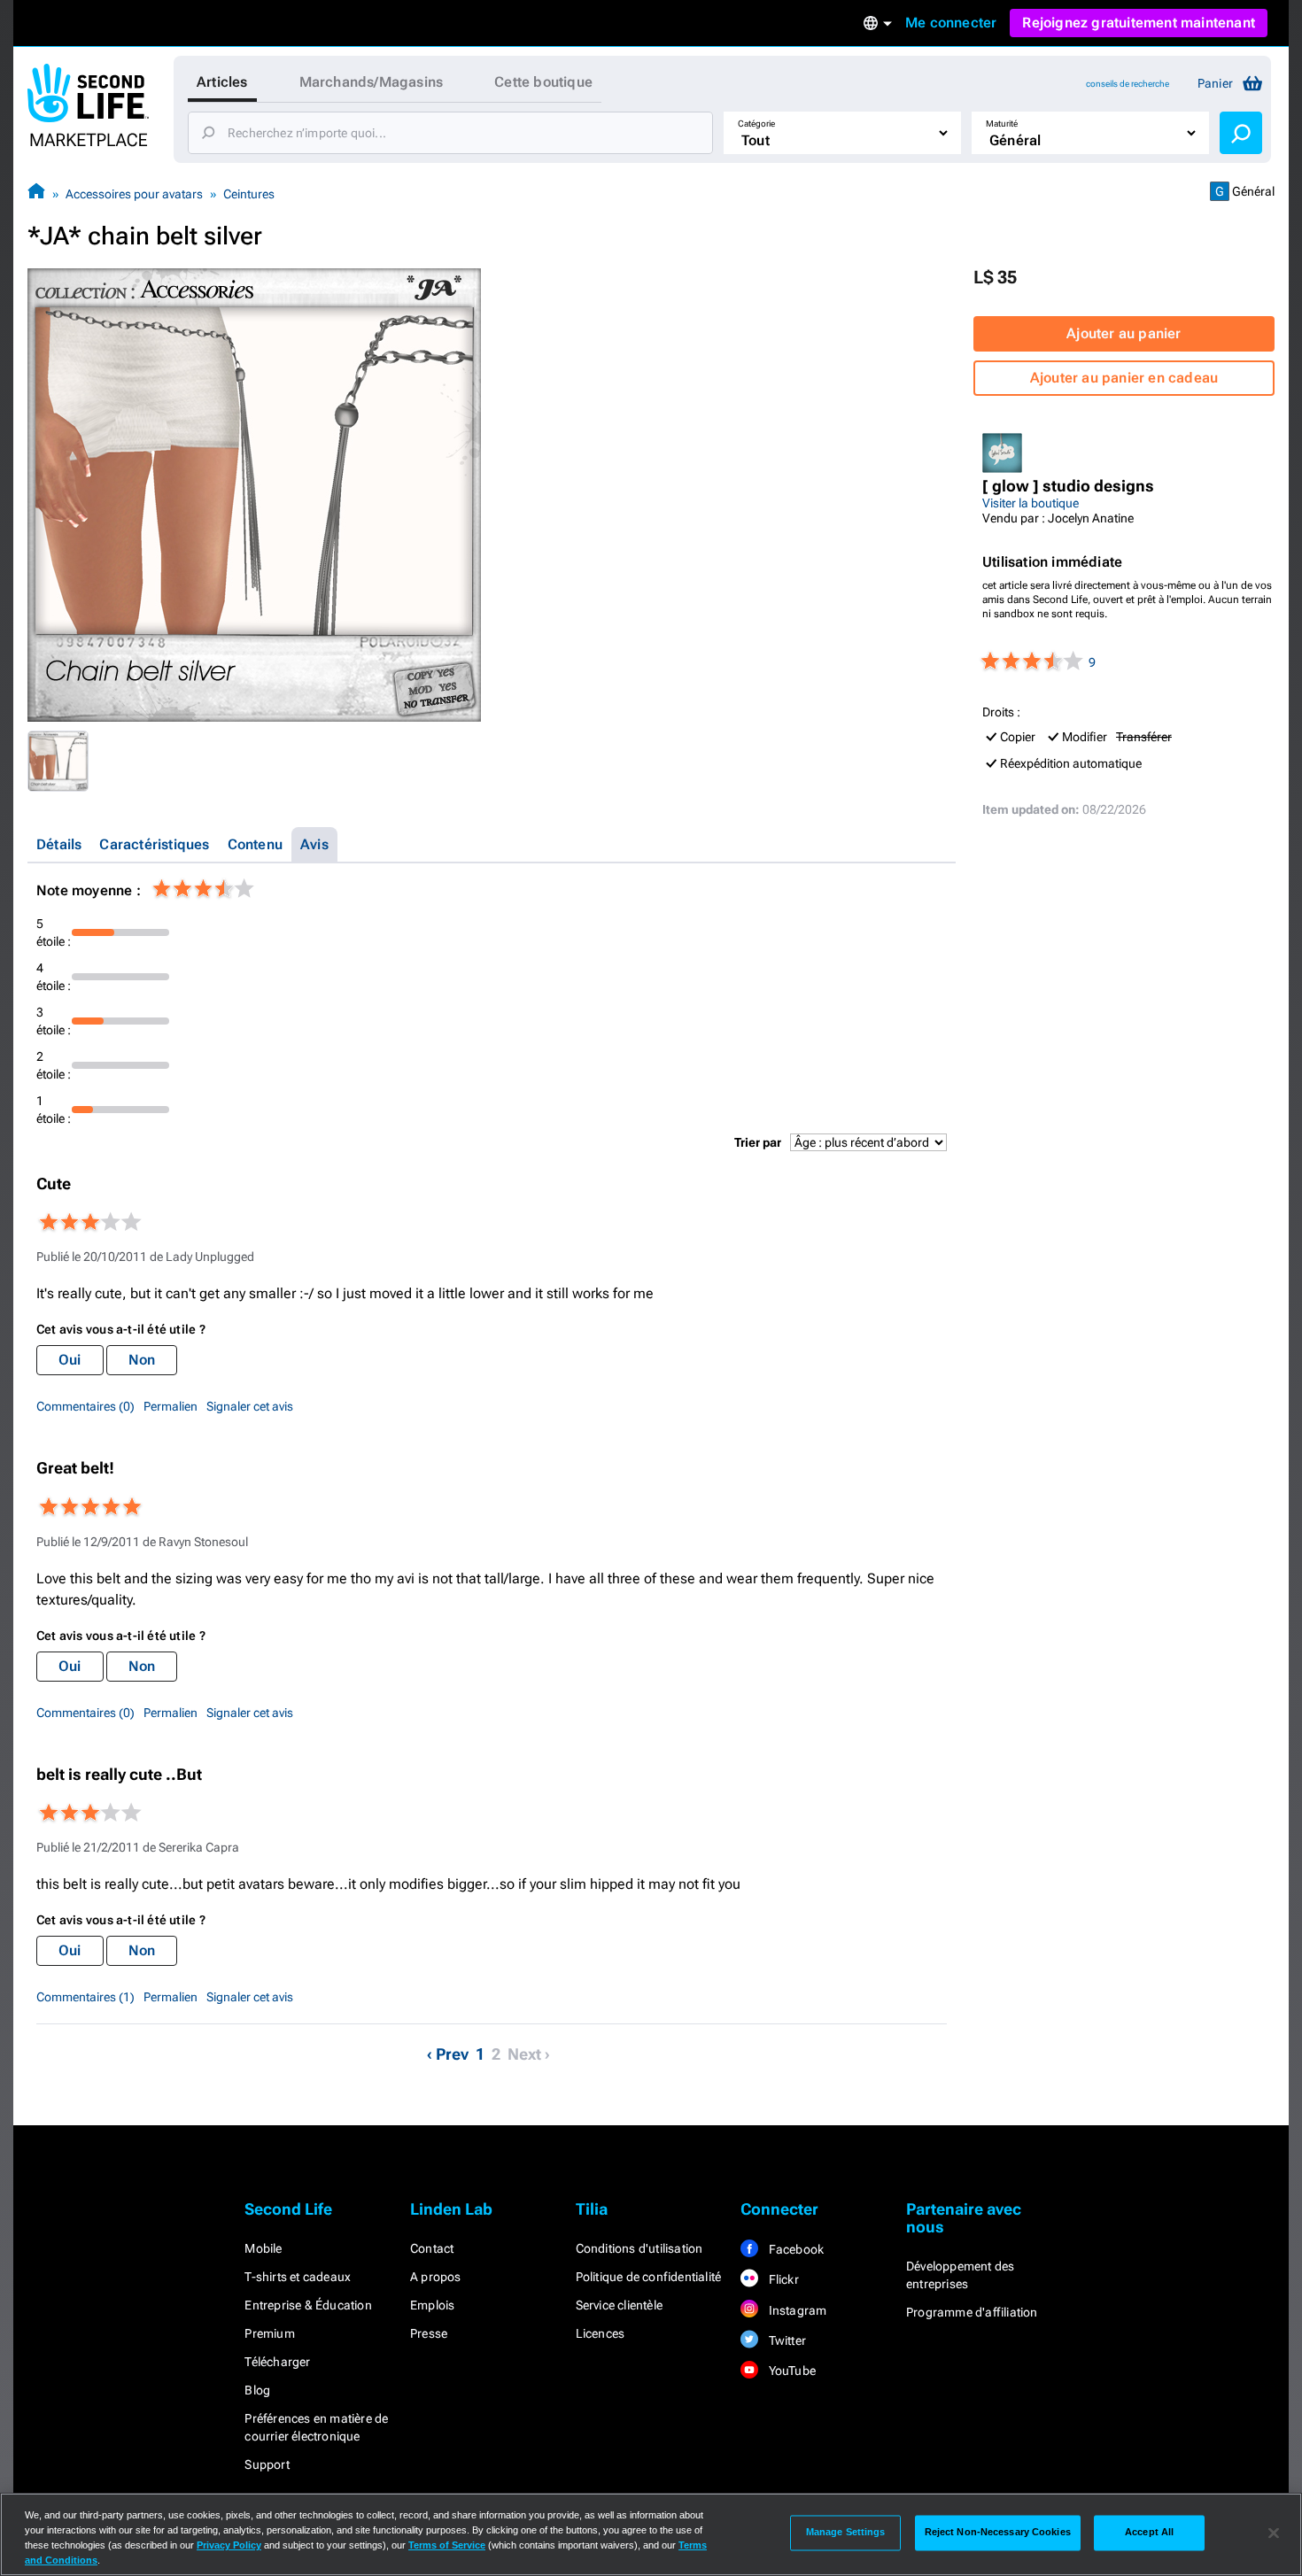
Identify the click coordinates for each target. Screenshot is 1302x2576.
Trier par (758, 1142)
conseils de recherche (1128, 84)
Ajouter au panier (1124, 333)
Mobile (263, 2248)
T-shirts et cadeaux (298, 2277)
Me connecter (951, 23)
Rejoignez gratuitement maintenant (1139, 23)
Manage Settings (846, 2533)
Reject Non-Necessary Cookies (998, 2533)
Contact (432, 2248)
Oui (70, 1360)
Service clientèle (619, 2305)
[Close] (1274, 2533)
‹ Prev (448, 2054)
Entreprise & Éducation (308, 2305)
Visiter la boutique (1031, 503)
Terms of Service (447, 2545)
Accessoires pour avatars (134, 194)
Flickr (782, 2279)
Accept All (1149, 2533)
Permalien (170, 1406)
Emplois (432, 2305)
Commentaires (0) (85, 1406)
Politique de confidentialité (649, 2277)
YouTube (790, 2371)
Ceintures (249, 194)
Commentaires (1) (85, 1997)
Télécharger (277, 2362)
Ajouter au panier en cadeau (1124, 378)
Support (267, 2464)
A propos (436, 2277)
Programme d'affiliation (972, 2312)
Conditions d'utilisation (639, 2248)
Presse (429, 2333)
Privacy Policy (229, 2545)
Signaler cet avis (250, 1406)
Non (142, 1360)
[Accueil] (36, 193)
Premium (269, 2333)
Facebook (794, 2249)
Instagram (796, 2310)
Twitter (786, 2340)
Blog (257, 2390)
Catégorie (756, 124)
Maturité (1002, 124)
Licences (601, 2333)
